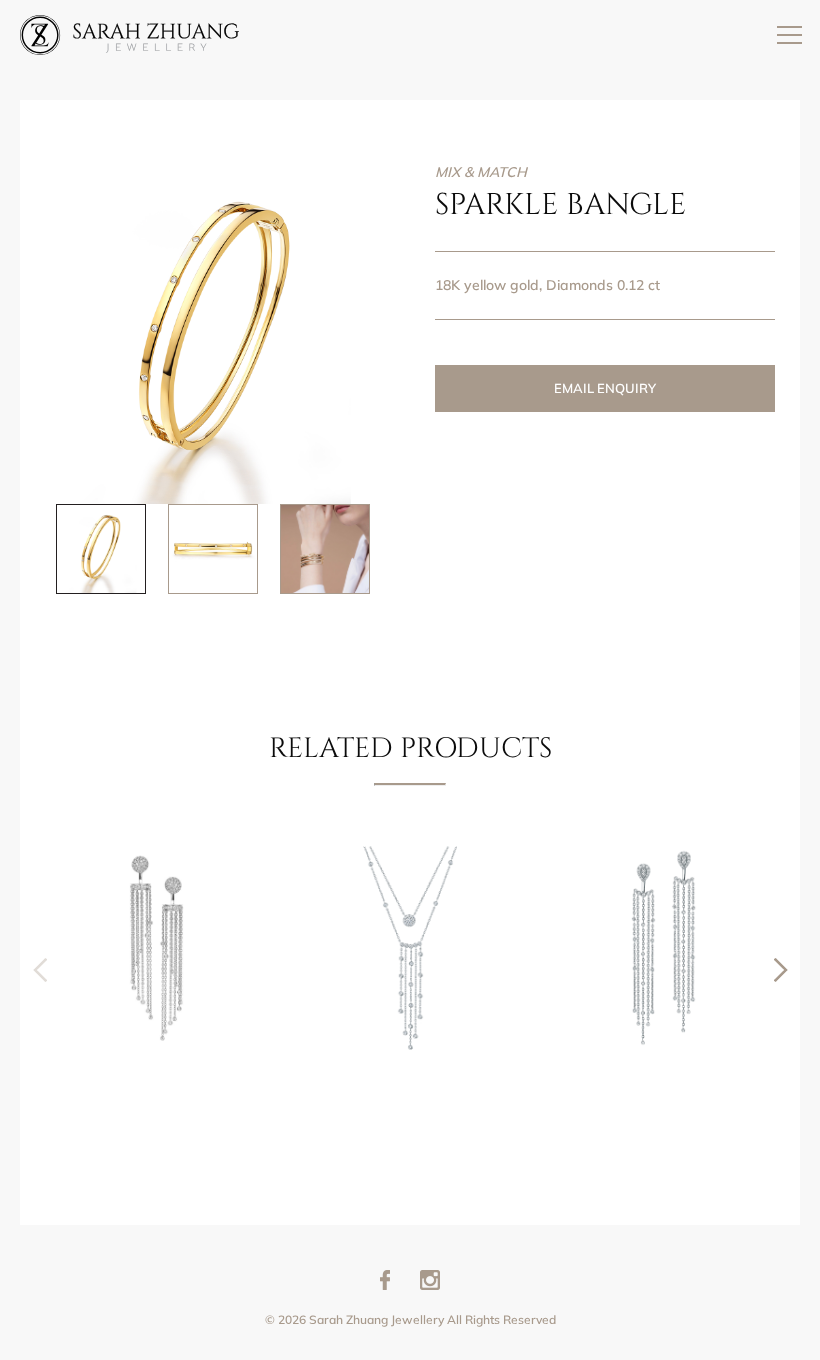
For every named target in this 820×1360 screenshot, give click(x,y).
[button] (781, 970)
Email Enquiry (605, 388)
